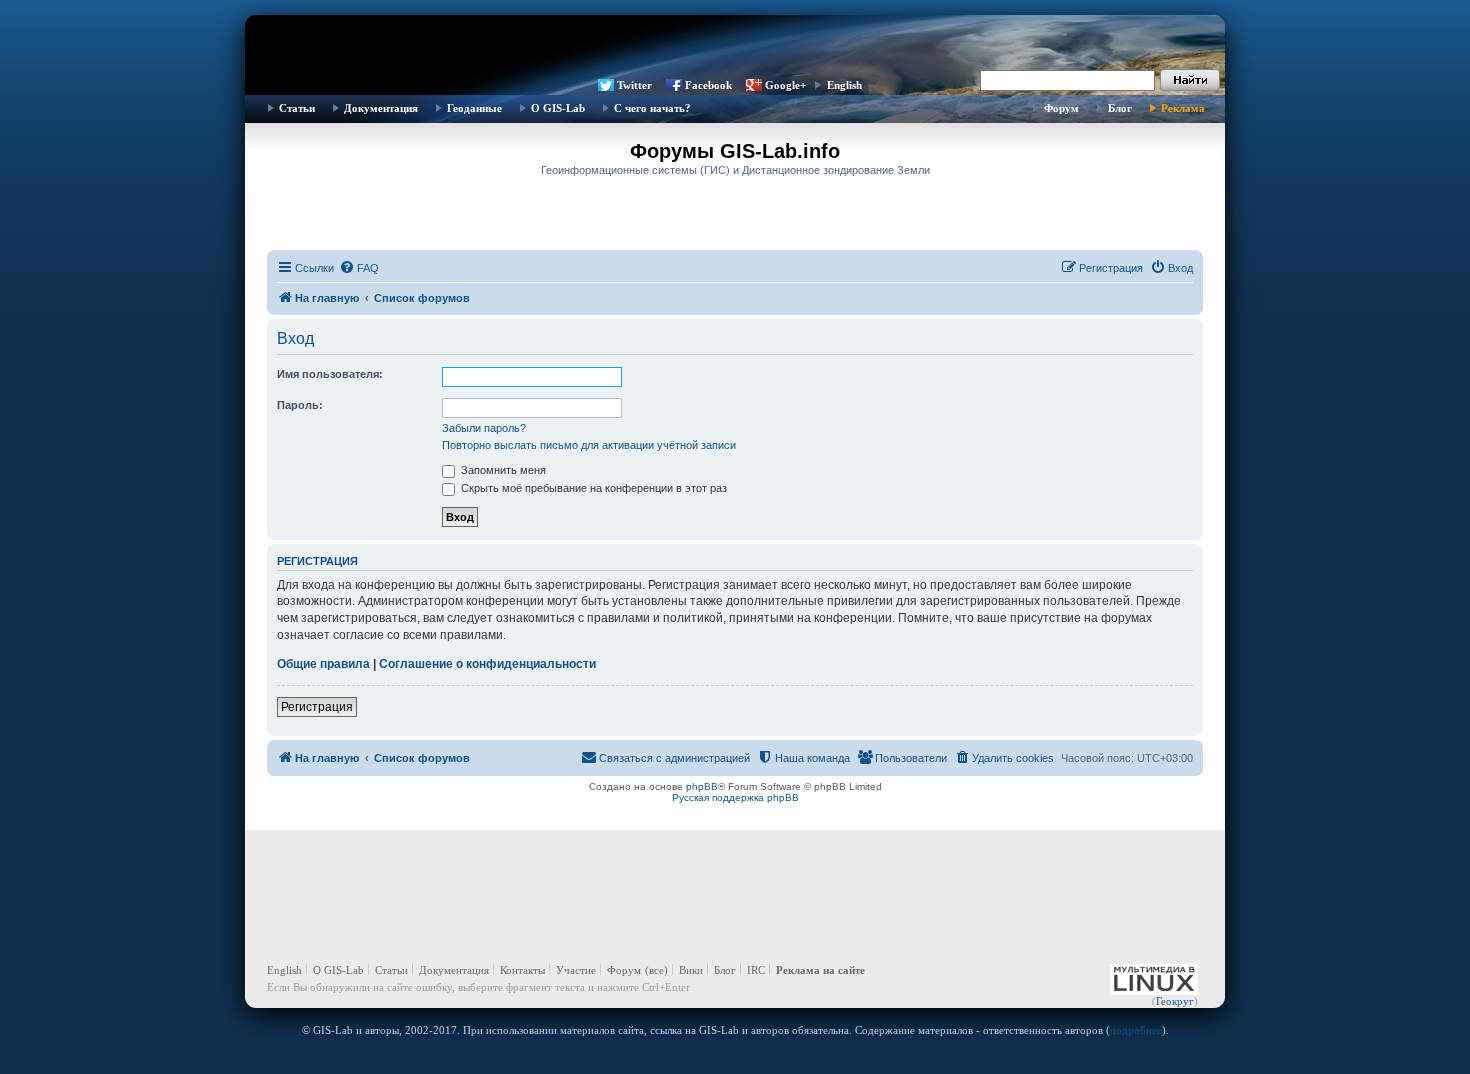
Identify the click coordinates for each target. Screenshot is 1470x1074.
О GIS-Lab (558, 108)
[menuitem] (359, 268)
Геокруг (1175, 1001)
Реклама (1183, 108)
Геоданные (474, 108)
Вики (691, 970)
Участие (576, 970)
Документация (381, 108)
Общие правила (323, 664)
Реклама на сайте (820, 970)
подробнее (1136, 1030)
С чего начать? (652, 108)
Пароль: (300, 405)
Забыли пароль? (484, 428)
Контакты (522, 970)
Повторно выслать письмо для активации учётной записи (589, 445)
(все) (656, 970)
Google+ (785, 85)
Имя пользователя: (330, 374)
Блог (1120, 108)
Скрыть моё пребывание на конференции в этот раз (592, 488)
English (844, 85)
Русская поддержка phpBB (735, 797)
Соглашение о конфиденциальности (487, 664)
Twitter (634, 85)
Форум (1061, 108)
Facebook (708, 85)
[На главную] (735, 45)
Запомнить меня (502, 470)
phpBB (702, 786)
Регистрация (317, 707)
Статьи (297, 108)
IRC (756, 970)
